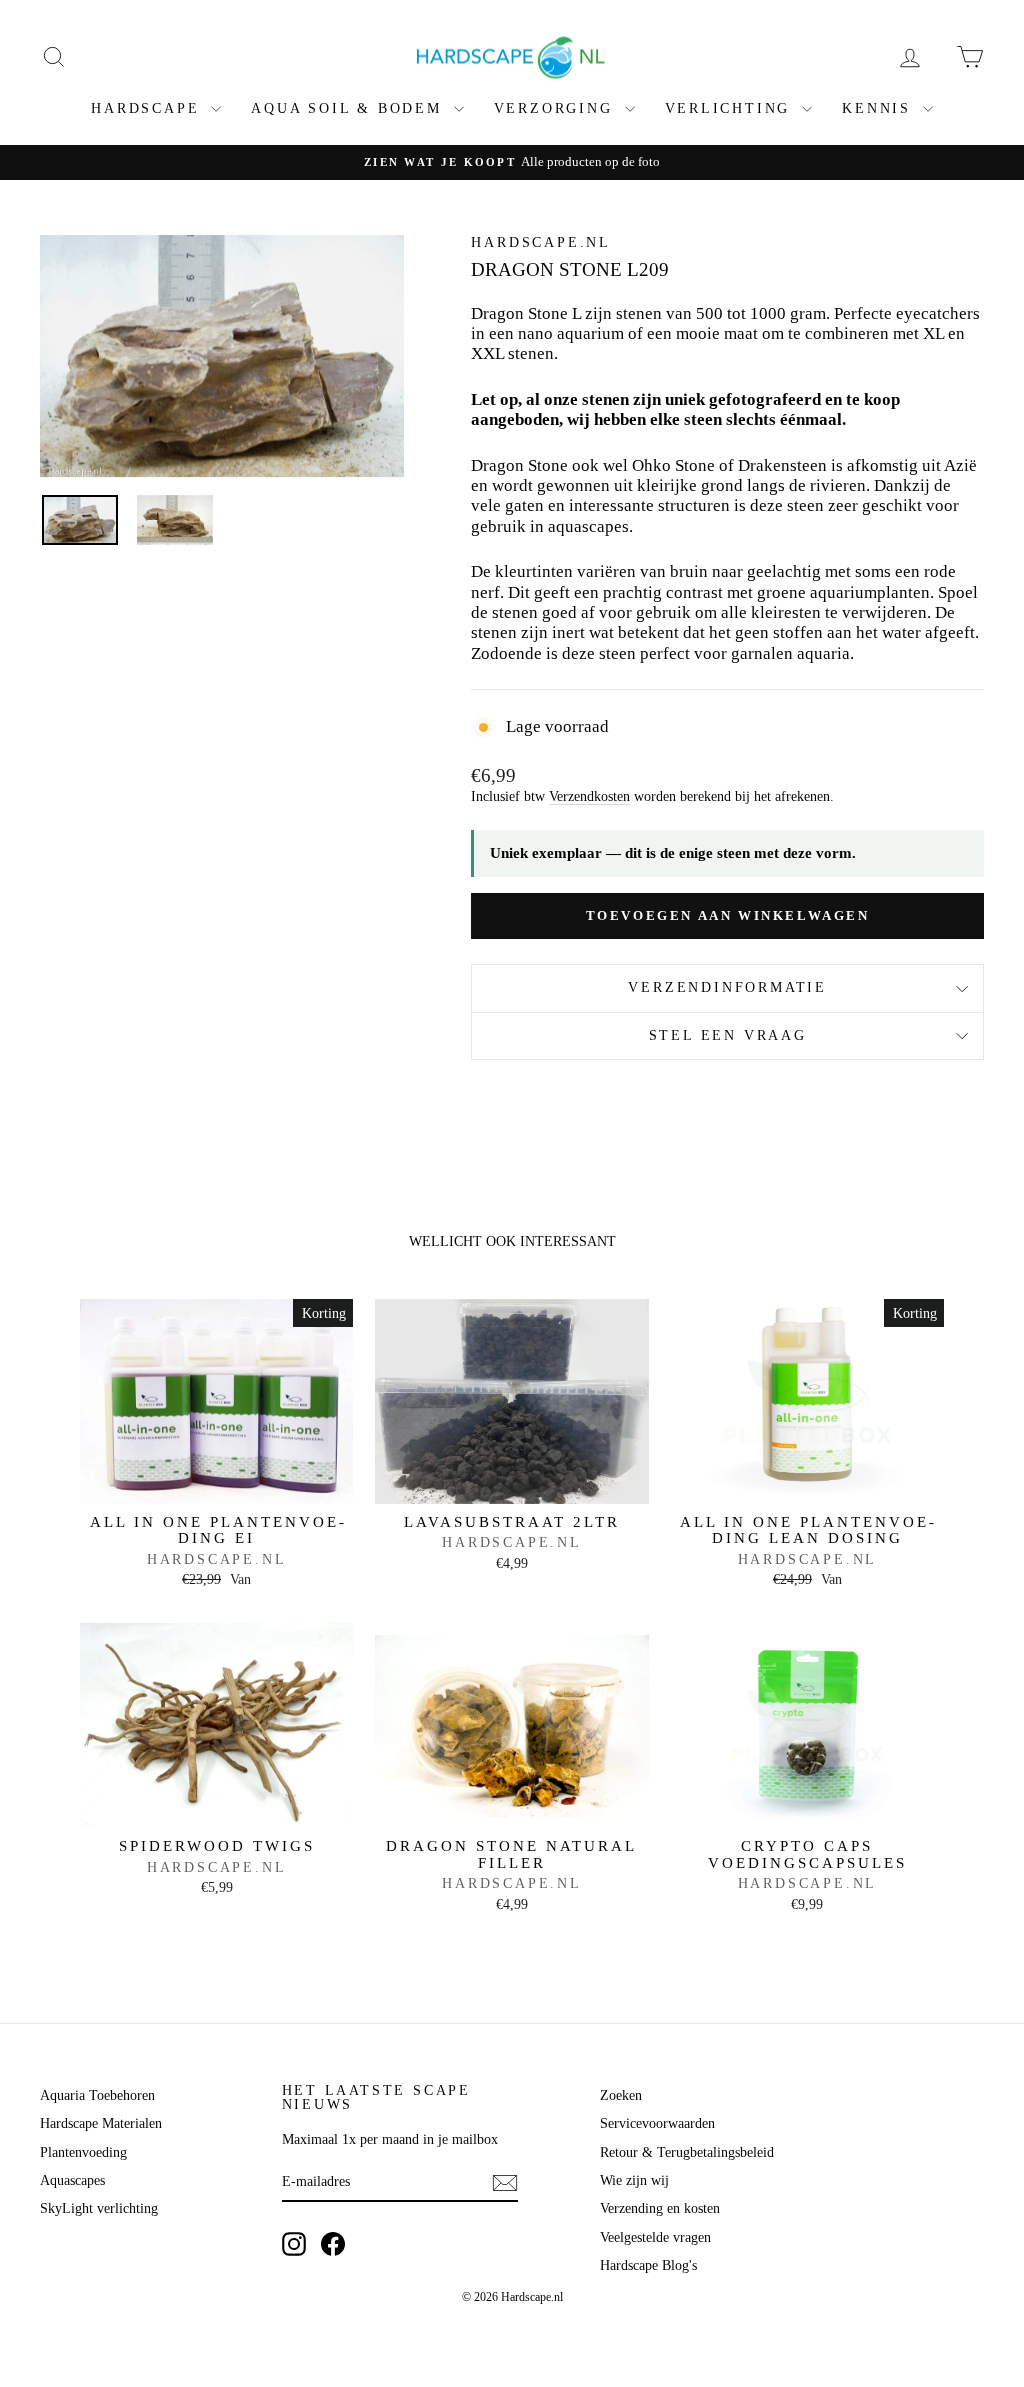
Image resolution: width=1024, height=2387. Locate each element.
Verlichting (731, 108)
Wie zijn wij (634, 2180)
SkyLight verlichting (99, 2208)
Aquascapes (72, 2180)
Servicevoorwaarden (657, 2123)
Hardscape (148, 108)
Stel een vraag (728, 1035)
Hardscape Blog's (648, 2265)
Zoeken (621, 2095)
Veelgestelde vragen (655, 2237)
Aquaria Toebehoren (97, 2095)
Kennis (880, 108)
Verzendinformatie (727, 987)
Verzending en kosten (660, 2208)
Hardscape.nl (541, 242)
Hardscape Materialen (101, 2123)
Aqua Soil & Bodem (349, 108)
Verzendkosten (589, 796)
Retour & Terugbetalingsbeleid (687, 2152)
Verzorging (557, 108)
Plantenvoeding (83, 2152)
